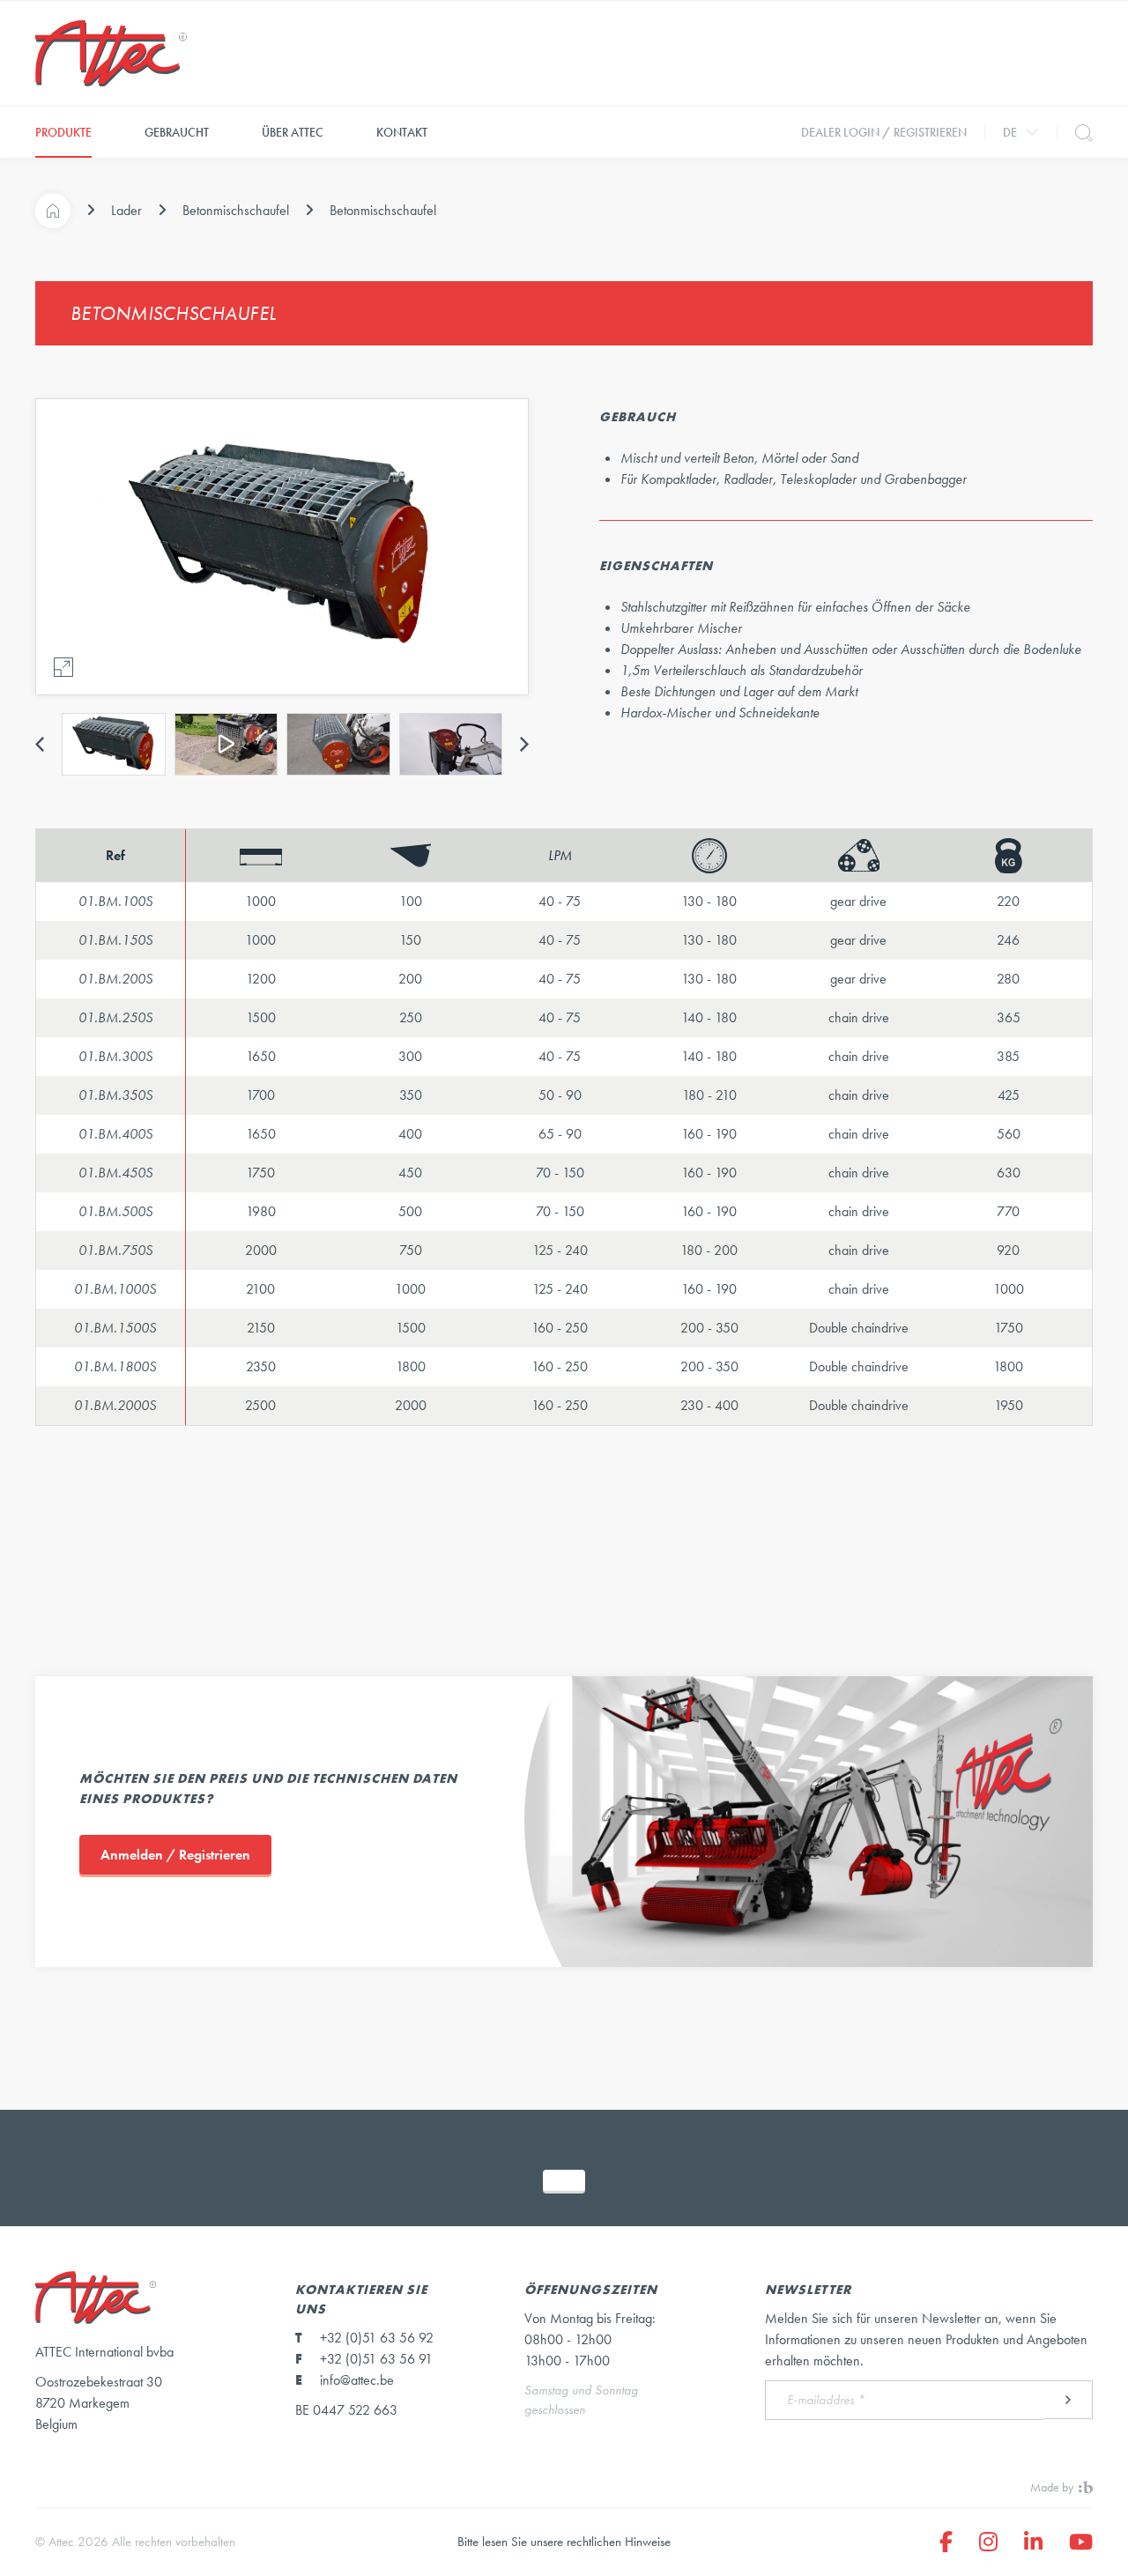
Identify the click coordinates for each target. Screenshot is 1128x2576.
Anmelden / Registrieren (175, 1855)
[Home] (53, 211)
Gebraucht (177, 132)
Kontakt (402, 132)
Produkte (63, 132)
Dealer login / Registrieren (884, 132)
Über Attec (293, 132)
